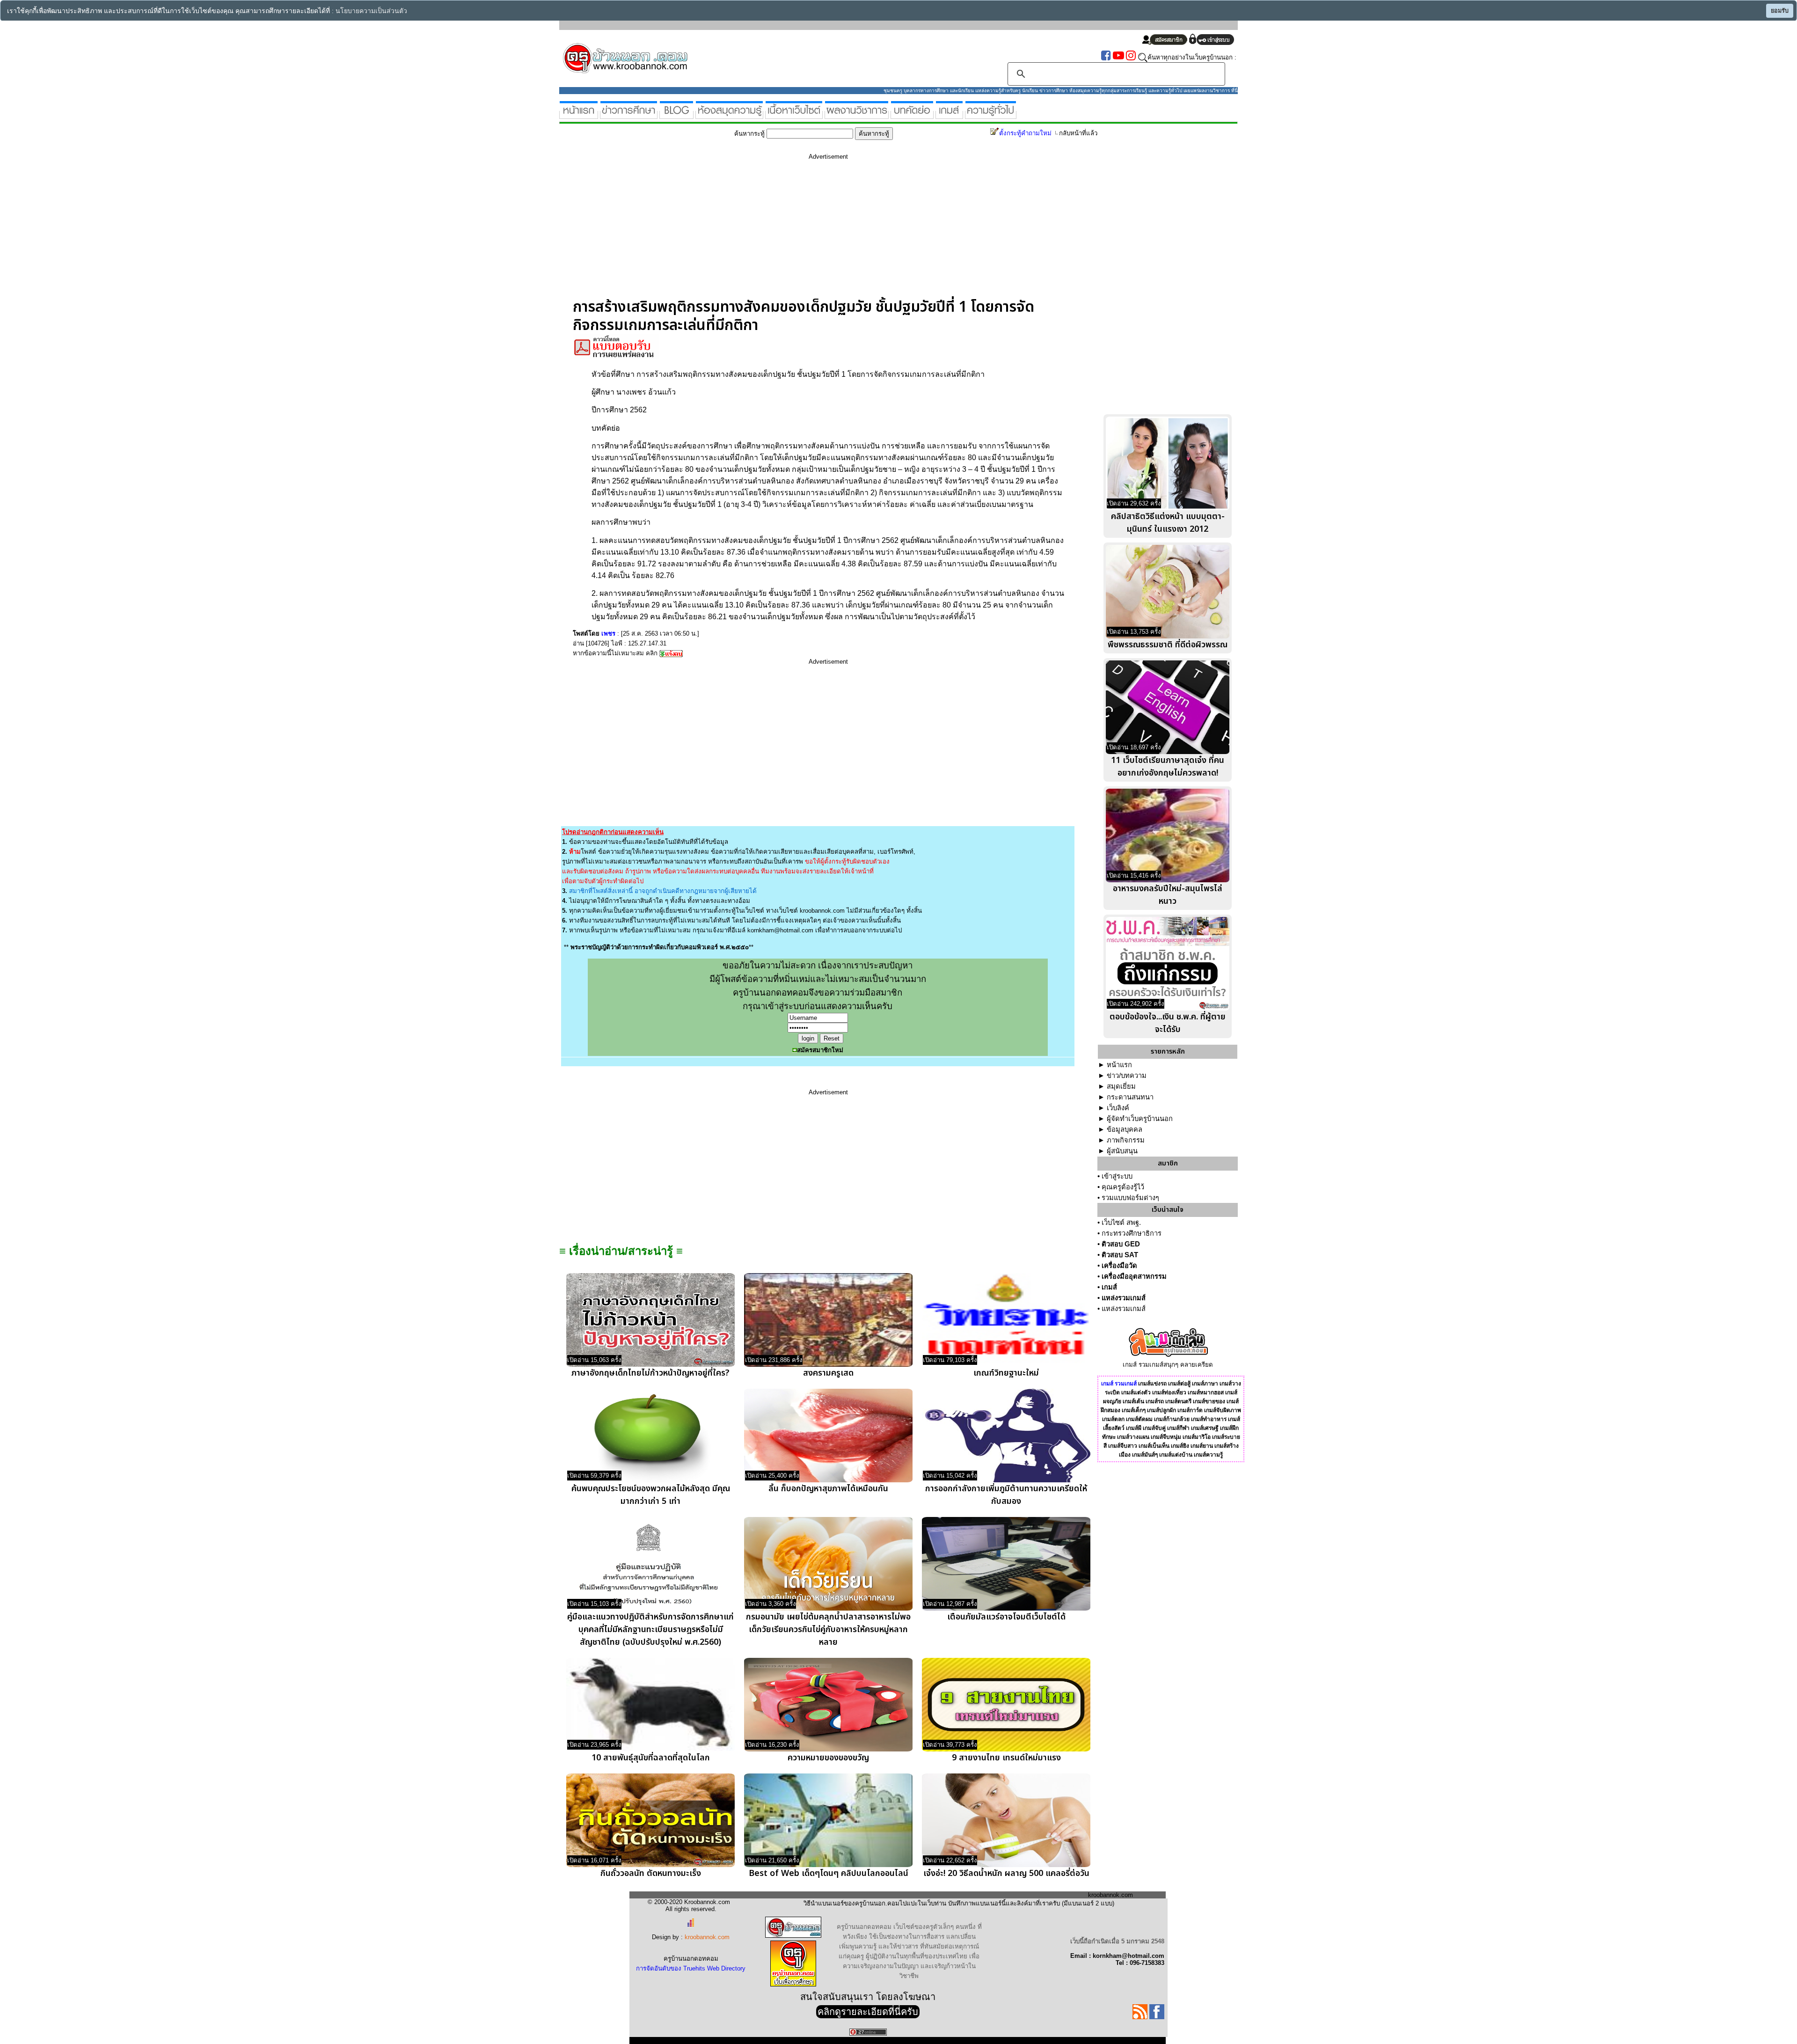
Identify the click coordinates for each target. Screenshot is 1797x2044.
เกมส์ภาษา (1205, 1384)
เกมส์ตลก (1113, 1419)
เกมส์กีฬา (1178, 1428)
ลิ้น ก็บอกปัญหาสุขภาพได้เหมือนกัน (828, 1489)
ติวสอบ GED (1121, 1244)
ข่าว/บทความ (1127, 1076)
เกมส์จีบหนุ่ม (1166, 1437)
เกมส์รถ (1155, 1401)
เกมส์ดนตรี (1178, 1401)
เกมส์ (1109, 1287)
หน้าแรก (1119, 1065)
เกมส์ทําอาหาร (1209, 1419)
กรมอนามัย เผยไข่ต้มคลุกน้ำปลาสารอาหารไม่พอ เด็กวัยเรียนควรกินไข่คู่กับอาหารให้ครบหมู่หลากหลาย (828, 1630)
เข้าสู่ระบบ (1117, 1176)
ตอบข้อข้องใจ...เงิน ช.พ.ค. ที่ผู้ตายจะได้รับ (1168, 1023)
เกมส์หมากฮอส (1206, 1392)
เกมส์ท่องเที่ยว (1169, 1392)
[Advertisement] (828, 233)
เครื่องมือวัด (1119, 1266)
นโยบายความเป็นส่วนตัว (371, 11)
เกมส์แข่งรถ (1152, 1384)
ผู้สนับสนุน (1122, 1151)
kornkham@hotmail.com (780, 930)
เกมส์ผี (1134, 1428)
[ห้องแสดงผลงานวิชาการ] (857, 115)
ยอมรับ (1780, 11)
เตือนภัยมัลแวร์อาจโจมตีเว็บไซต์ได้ (1006, 1617)
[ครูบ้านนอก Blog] (676, 115)
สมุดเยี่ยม (1121, 1086)
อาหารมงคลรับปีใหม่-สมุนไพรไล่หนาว (1168, 895)
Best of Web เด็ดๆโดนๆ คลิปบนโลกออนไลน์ (829, 1873)
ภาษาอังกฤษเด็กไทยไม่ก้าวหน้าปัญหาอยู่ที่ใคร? (650, 1373)
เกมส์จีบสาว (1123, 1446)
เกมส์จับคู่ (1154, 1428)
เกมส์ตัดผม (1139, 1419)
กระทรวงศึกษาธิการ (1132, 1233)
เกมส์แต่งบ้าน (1176, 1455)
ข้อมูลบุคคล (1125, 1129)
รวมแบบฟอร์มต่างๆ (1130, 1198)
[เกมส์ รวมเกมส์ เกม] (949, 115)
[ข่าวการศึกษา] (629, 115)
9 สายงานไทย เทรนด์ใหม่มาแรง (1006, 1758)
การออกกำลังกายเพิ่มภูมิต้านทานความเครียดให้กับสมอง (1006, 1495)
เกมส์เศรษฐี (1205, 1428)
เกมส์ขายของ (1209, 1401)
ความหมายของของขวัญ (828, 1758)
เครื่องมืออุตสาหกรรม (1134, 1276)
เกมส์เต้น (1133, 1401)
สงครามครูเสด (828, 1373)
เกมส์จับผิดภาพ (1223, 1410)
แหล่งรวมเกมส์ (1124, 1298)
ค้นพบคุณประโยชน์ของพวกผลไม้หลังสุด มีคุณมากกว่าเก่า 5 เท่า (651, 1495)
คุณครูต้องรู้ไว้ (1123, 1187)
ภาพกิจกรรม (1126, 1140)
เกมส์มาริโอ (1197, 1437)
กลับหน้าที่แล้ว (1078, 133)
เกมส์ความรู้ (1208, 1455)
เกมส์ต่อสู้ (1179, 1384)
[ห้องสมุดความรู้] (729, 115)
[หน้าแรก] (579, 115)
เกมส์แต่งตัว (1136, 1392)
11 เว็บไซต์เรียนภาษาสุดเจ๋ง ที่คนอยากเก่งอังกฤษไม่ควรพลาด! (1168, 767)
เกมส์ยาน (1202, 1446)
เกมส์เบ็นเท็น (1154, 1446)
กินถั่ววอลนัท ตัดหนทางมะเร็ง (651, 1873)
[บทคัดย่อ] (912, 115)
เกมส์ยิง (1180, 1446)
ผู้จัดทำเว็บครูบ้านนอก (1140, 1119)
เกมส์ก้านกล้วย (1172, 1419)
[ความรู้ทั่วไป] (991, 115)
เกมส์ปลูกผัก (1161, 1410)
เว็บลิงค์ (1118, 1108)
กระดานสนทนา (1130, 1097)
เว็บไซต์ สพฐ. (1121, 1223)
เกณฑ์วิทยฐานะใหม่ (1006, 1373)
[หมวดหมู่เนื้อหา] (794, 115)
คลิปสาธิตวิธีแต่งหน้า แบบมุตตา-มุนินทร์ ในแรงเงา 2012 (1168, 523)
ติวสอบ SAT (1120, 1255)
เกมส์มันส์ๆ (1145, 1455)
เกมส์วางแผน (1133, 1437)
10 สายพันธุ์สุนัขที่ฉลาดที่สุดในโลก (651, 1758)
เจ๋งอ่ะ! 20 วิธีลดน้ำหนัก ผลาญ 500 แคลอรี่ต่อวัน (1006, 1873)
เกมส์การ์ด (1190, 1410)
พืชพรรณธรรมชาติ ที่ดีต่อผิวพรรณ (1168, 645)
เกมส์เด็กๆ (1134, 1410)
